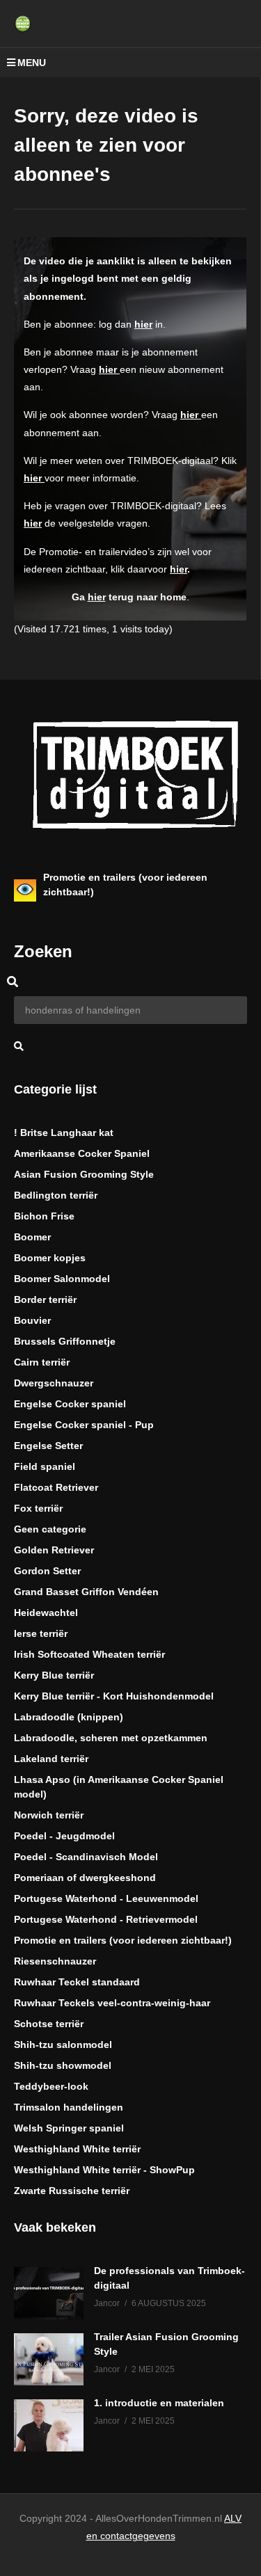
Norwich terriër (49, 1815)
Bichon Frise (44, 1216)
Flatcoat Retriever (56, 1487)
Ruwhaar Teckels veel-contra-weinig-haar (112, 2003)
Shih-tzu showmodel (63, 2065)
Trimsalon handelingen (69, 2107)
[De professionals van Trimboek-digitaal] (49, 2293)
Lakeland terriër (51, 1759)
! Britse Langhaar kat (64, 1133)
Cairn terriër (42, 1362)
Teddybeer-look (51, 2086)
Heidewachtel (46, 1613)
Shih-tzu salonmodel (63, 2045)
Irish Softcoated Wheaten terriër (89, 1654)
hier (143, 324)
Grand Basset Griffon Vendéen (86, 1592)
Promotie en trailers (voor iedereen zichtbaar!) (123, 1940)
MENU (32, 63)
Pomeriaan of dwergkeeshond (85, 1878)
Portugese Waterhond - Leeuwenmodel (106, 1898)
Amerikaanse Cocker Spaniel (82, 1153)
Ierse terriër (41, 1633)
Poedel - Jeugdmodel (64, 1836)
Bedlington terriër (56, 1195)
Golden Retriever (54, 1550)
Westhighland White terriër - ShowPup (104, 2170)
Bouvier (32, 1320)
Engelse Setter (48, 1446)
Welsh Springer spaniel (69, 2128)
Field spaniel (45, 1466)
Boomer (32, 1237)
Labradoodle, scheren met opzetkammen (111, 1738)
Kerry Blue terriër (54, 1675)
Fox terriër (38, 1508)
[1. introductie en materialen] (49, 2425)
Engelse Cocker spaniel (70, 1404)
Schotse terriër (49, 2024)
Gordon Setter (47, 1571)
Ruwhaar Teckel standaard (77, 1982)
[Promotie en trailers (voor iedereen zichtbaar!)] (25, 890)
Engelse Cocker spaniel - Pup (84, 1425)
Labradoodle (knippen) (69, 1717)
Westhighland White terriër (77, 2149)
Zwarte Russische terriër (72, 2191)
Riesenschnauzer (55, 1961)
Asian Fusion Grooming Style (84, 1174)
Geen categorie (50, 1529)
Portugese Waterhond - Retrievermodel (106, 1919)
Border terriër (45, 1299)
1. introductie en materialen (159, 2403)
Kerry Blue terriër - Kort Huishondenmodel (114, 1696)
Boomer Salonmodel (62, 1279)
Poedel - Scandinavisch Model (86, 1857)
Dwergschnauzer (54, 1383)
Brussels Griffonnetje (65, 1341)
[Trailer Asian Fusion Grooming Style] (49, 2359)
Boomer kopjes (50, 1258)
